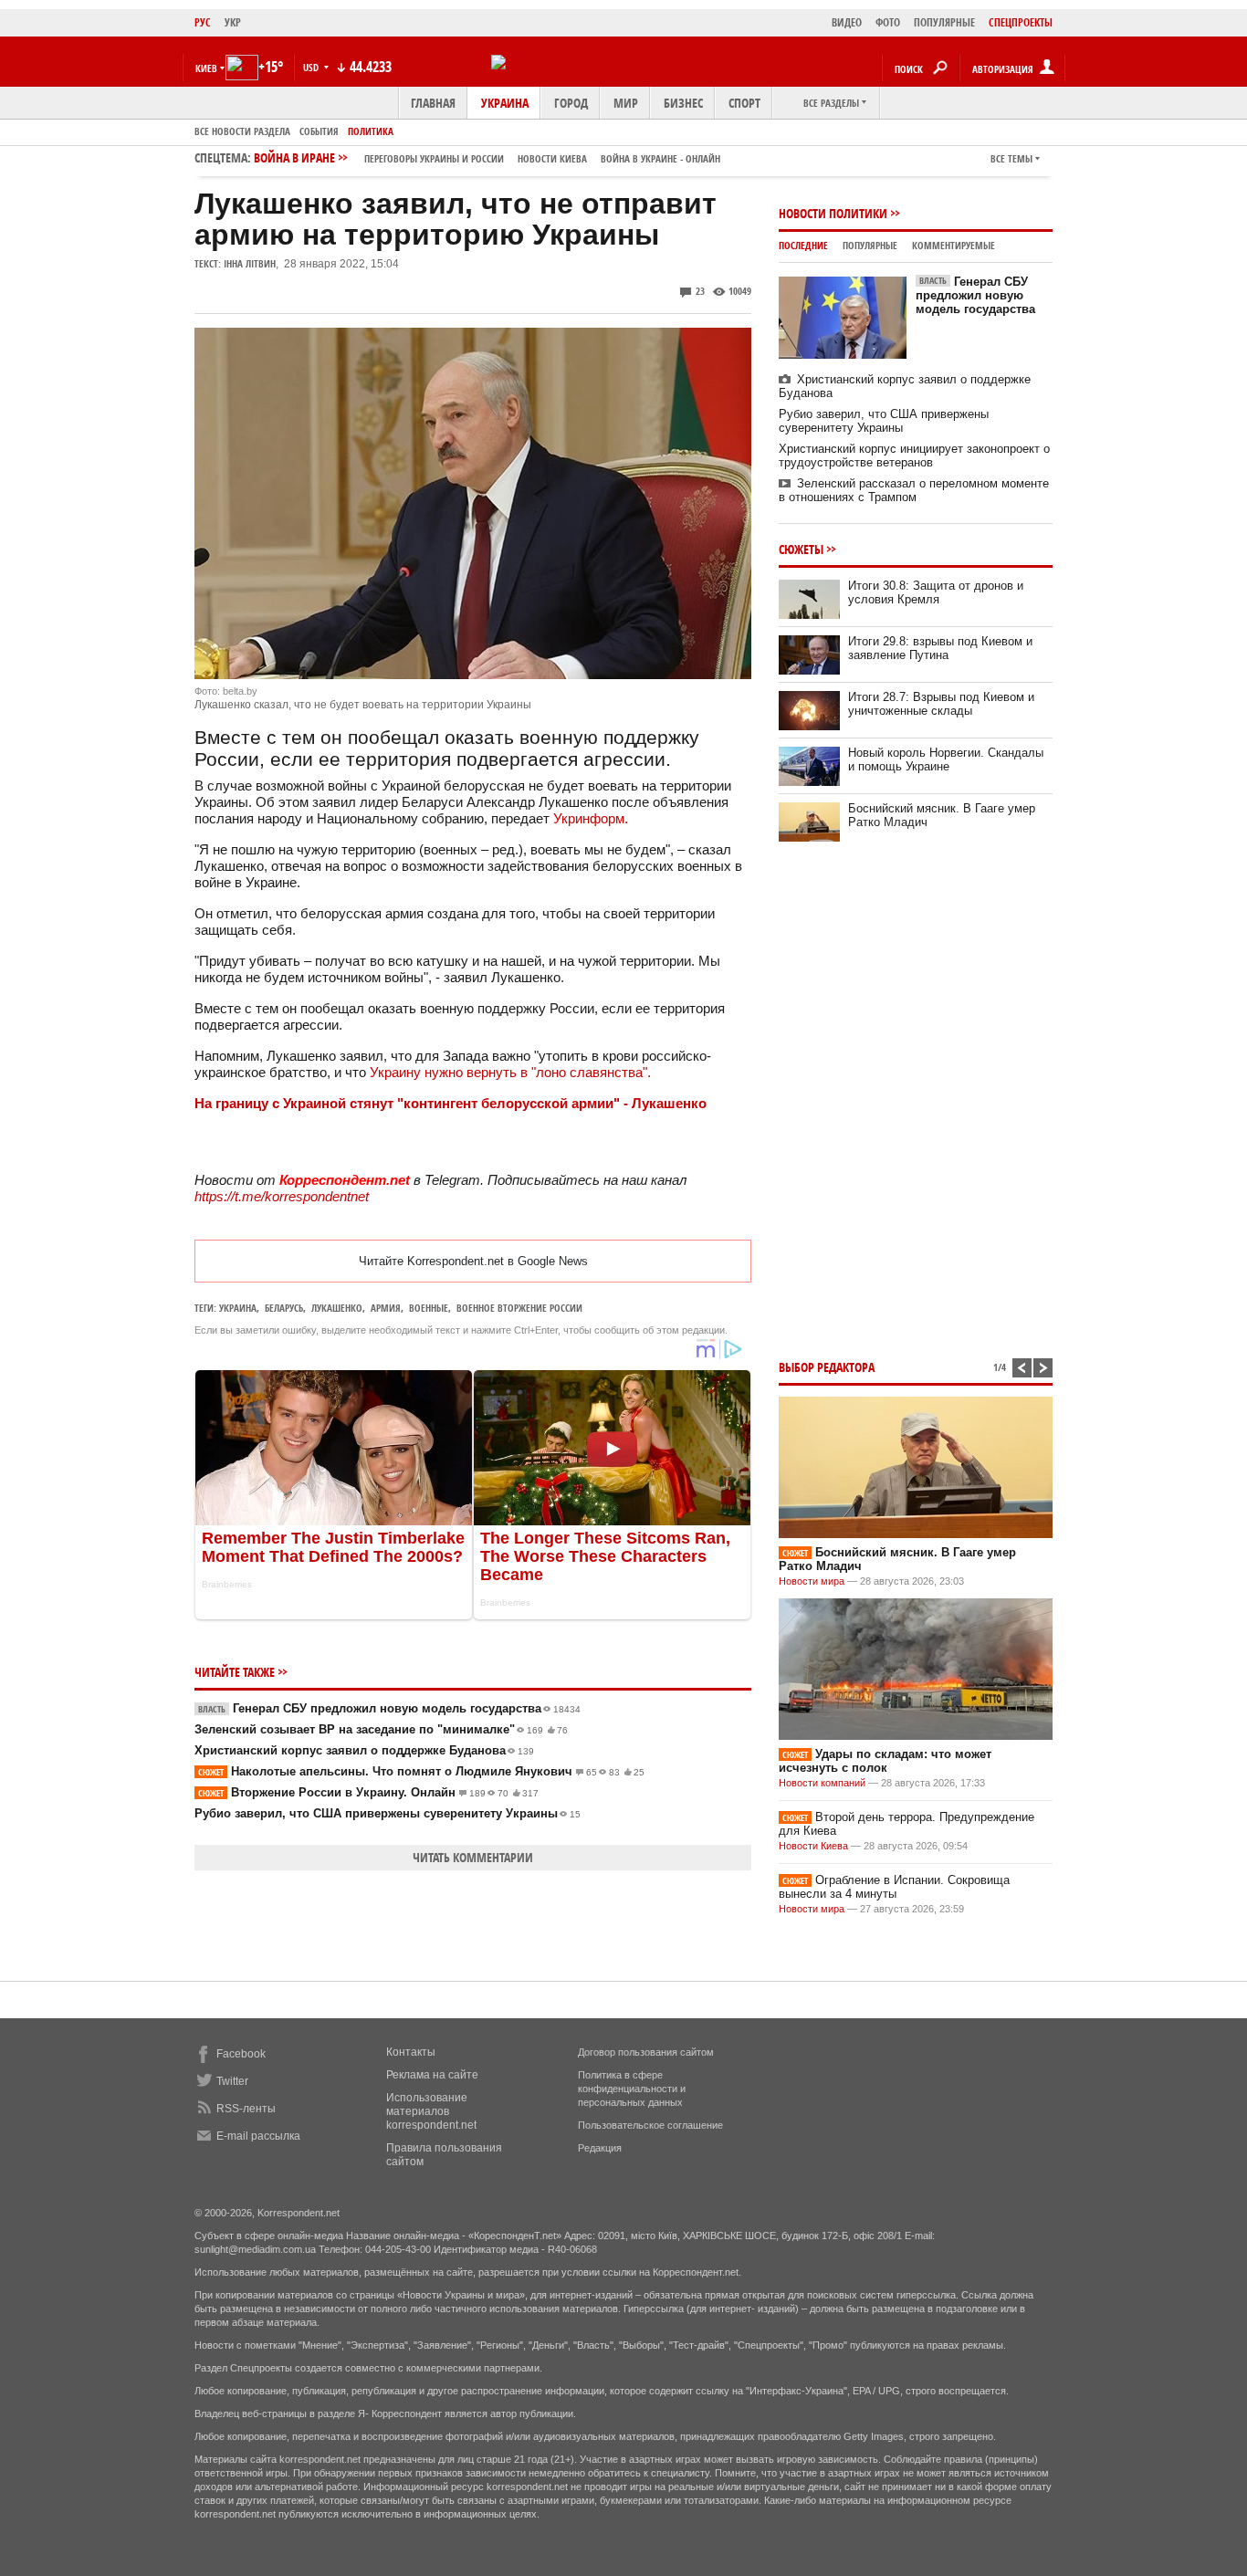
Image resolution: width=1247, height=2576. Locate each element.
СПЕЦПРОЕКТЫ (1021, 22)
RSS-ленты (246, 2109)
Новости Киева (813, 1846)
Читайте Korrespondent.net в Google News (473, 1261)
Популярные (870, 245)
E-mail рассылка (258, 2136)
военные (429, 1308)
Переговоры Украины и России (434, 158)
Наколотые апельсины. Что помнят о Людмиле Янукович (421, 1771)
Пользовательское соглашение (650, 2125)
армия (386, 1308)
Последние (803, 245)
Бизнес (683, 103)
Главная (433, 103)
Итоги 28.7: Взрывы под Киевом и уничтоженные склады (941, 704)
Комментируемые (954, 245)
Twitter (232, 2081)
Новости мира (812, 1581)
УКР (233, 22)
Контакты (411, 2052)
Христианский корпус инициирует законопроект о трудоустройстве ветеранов (914, 456)
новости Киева (552, 158)
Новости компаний (822, 1783)
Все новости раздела (242, 131)
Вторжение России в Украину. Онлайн (368, 1792)
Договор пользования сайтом (646, 2052)
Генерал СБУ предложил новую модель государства (389, 1708)
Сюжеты (801, 549)
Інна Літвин (250, 263)
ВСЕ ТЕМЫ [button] (1011, 158)
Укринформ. (591, 818)
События (319, 131)
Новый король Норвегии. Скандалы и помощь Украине (946, 759)
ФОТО (888, 22)
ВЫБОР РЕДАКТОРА (827, 1367)
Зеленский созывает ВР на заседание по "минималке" (381, 1729)
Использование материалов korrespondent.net (431, 2111)
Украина (505, 103)
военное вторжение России (519, 1308)
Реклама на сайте (432, 2075)
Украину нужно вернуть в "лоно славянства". (510, 1072)
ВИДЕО (847, 22)
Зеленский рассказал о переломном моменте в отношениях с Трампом (914, 490)
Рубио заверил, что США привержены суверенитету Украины (388, 1813)
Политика (371, 131)
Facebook (241, 2054)
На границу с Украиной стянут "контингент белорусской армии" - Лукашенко (451, 1103)
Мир (626, 103)
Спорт (744, 103)
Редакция (600, 2148)
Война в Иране (487, 157)
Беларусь (284, 1308)
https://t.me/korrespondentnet (282, 1196)
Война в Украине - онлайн (660, 158)
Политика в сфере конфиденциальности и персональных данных (632, 2089)
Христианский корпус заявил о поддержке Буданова (364, 1750)
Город (571, 103)
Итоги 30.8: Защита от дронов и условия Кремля (936, 592)
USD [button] (312, 67)
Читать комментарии (473, 1857)
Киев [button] (206, 68)
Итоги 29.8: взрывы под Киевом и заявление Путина (940, 648)
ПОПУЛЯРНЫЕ (944, 22)
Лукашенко (337, 1308)
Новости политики (833, 213)
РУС (203, 22)
